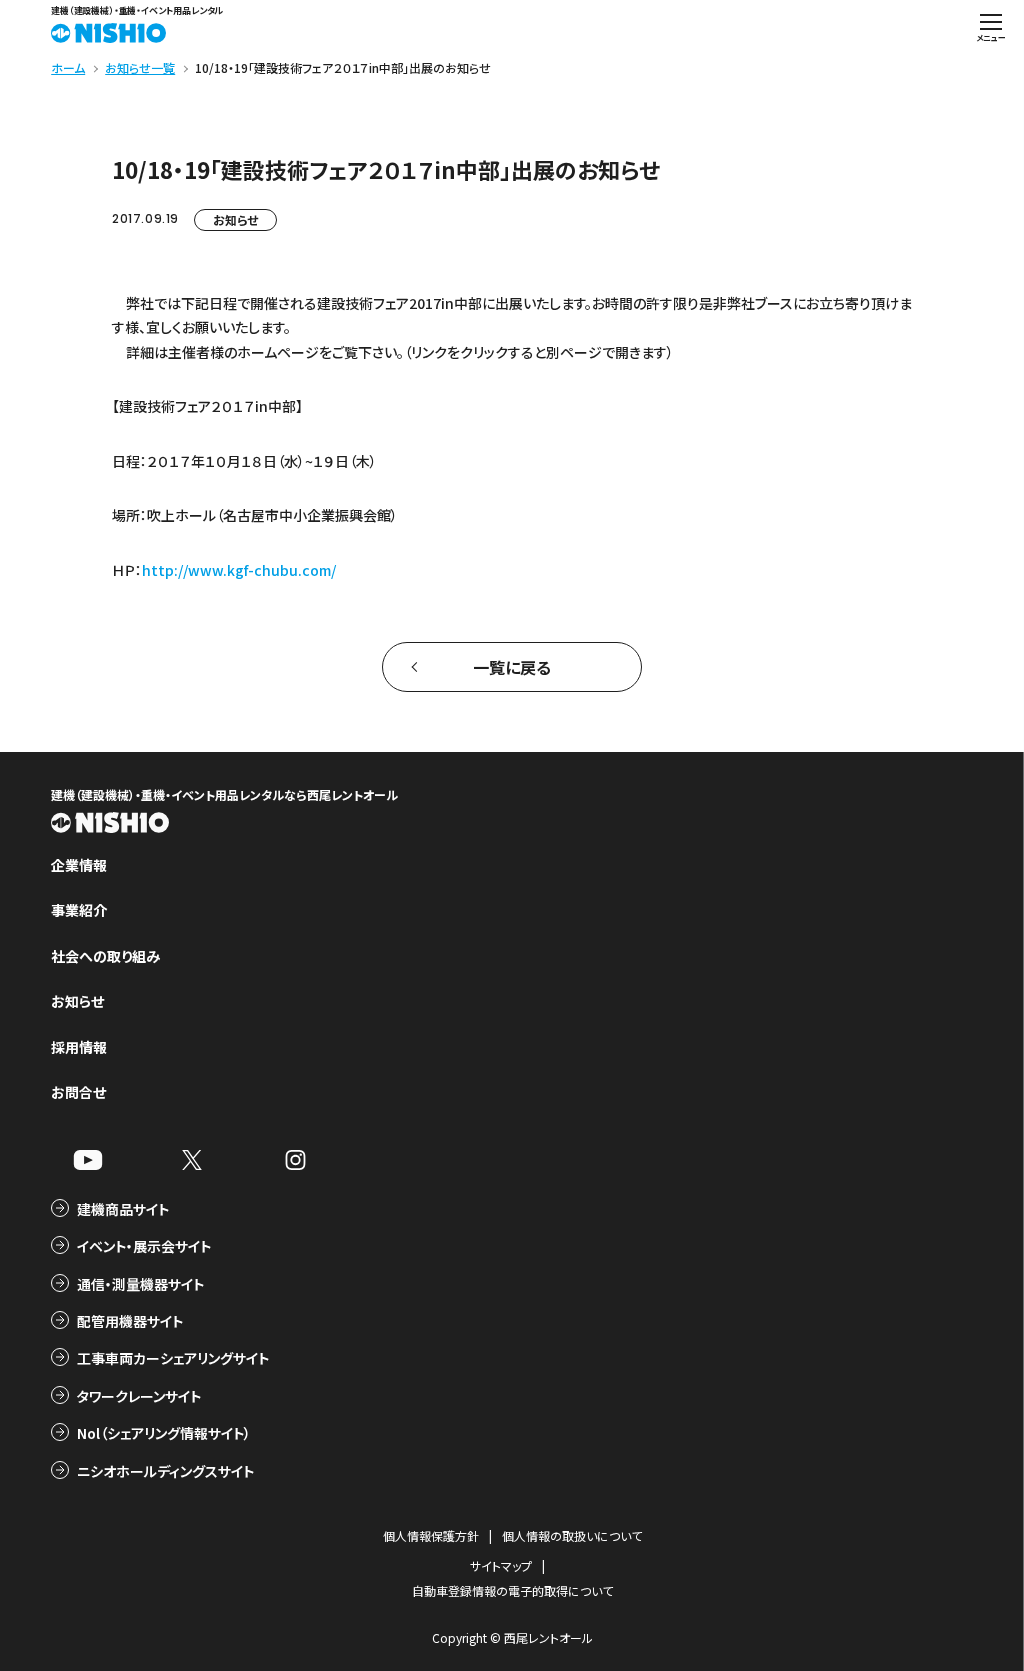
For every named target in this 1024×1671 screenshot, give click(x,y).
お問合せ (78, 1092)
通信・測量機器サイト (140, 1284)
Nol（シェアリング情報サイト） (164, 1433)
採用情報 (79, 1047)
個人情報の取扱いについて (572, 1535)
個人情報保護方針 (431, 1535)
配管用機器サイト (130, 1321)
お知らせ (235, 219)
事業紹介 (79, 910)
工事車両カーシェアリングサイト (173, 1358)
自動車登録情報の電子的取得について (512, 1590)
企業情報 (79, 865)
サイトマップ (501, 1565)
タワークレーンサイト (139, 1396)
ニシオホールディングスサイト (165, 1471)
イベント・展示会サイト (144, 1246)
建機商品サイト (123, 1209)
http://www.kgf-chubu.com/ (239, 570)
